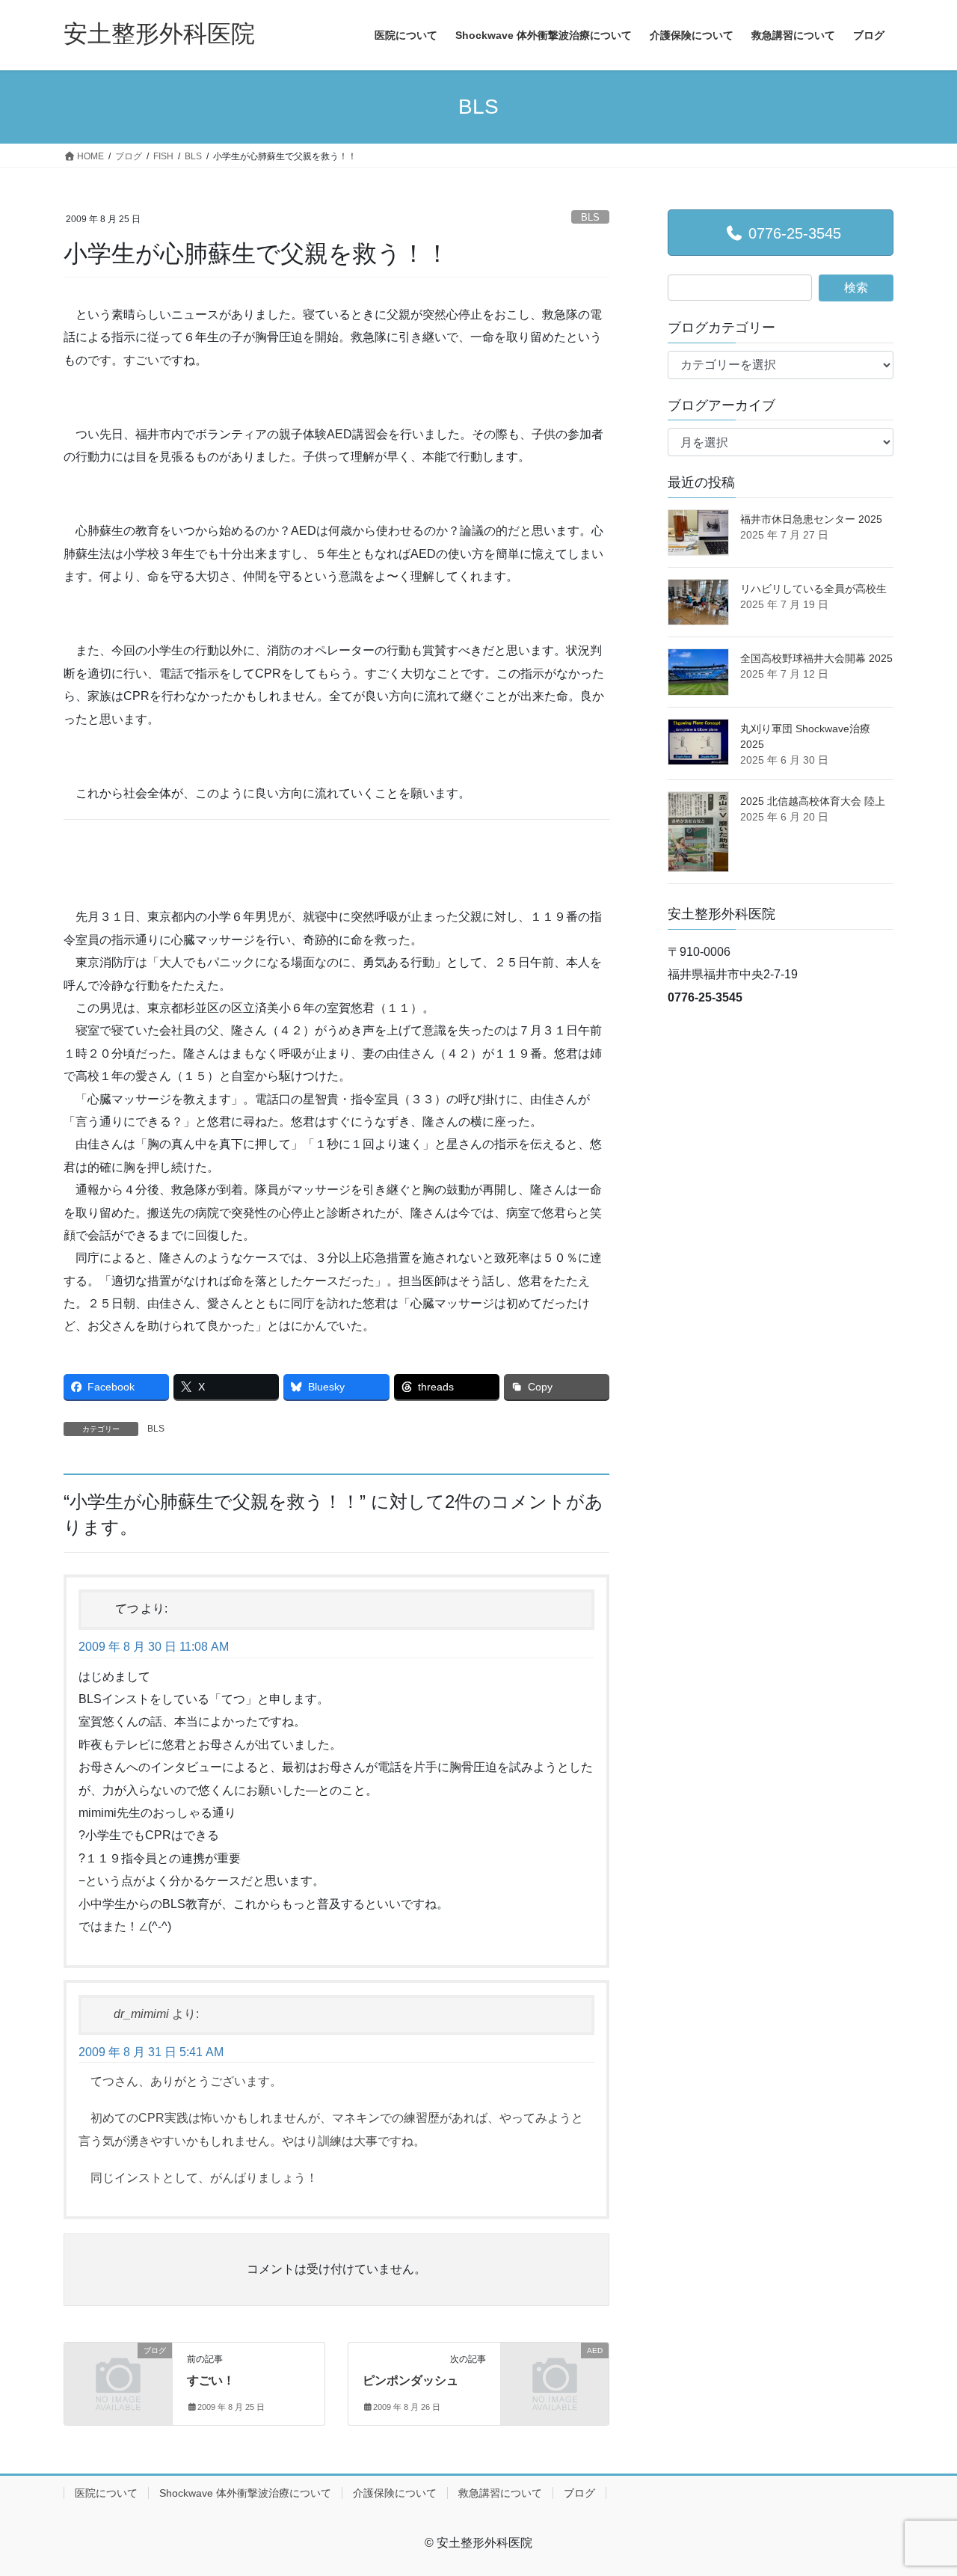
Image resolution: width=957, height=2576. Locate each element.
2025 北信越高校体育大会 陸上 (813, 801)
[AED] (555, 2374)
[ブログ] (118, 2374)
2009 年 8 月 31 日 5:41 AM (151, 2052)
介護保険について (395, 2493)
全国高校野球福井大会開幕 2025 (816, 658)
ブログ (579, 2493)
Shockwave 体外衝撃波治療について (245, 2493)
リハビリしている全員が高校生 (813, 589)
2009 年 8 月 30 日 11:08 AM (154, 1647)
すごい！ (211, 2380)
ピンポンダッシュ (410, 2380)
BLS (590, 217)
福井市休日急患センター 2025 (811, 519)
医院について (106, 2493)
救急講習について (500, 2493)
